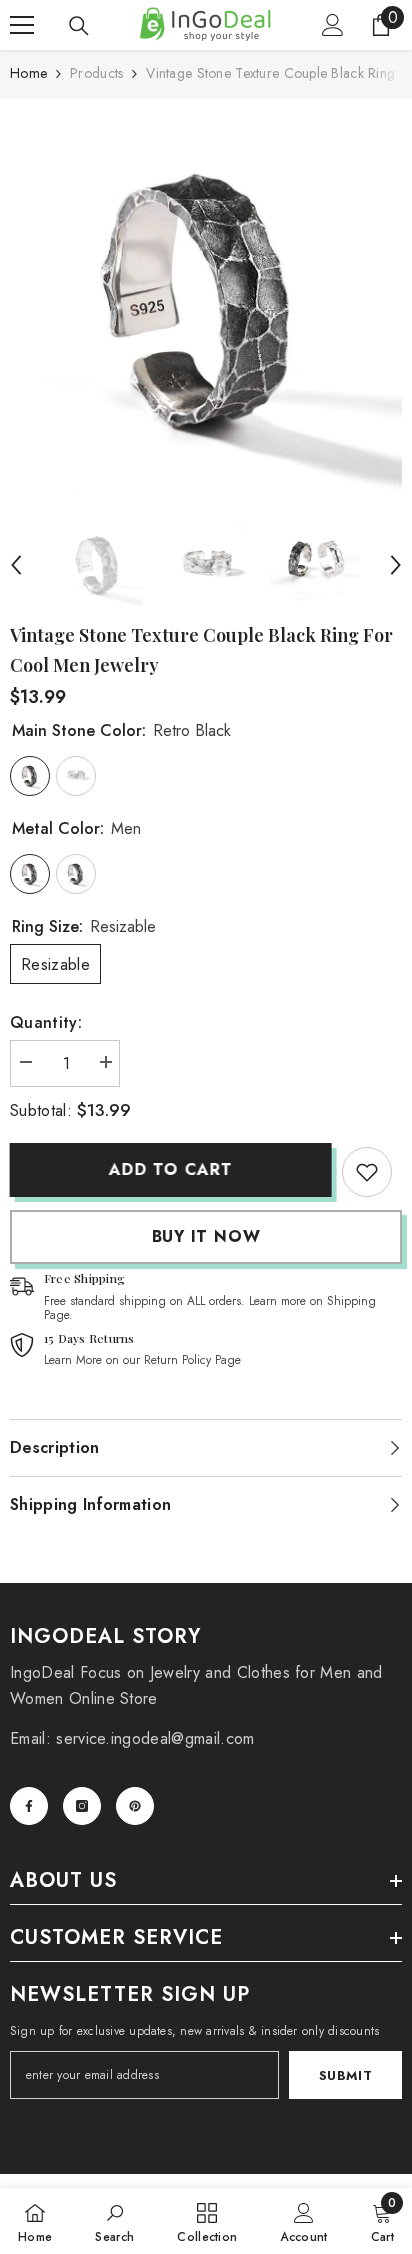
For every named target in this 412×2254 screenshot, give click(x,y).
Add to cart (166, 1169)
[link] (367, 1172)
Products (96, 73)
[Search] (79, 26)
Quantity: (46, 1022)
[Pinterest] (135, 1806)
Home (28, 73)
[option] (206, 305)
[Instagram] (82, 1806)
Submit (346, 2075)
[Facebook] (29, 1806)
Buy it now (206, 1236)
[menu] (22, 25)
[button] (16, 565)
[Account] (333, 25)
